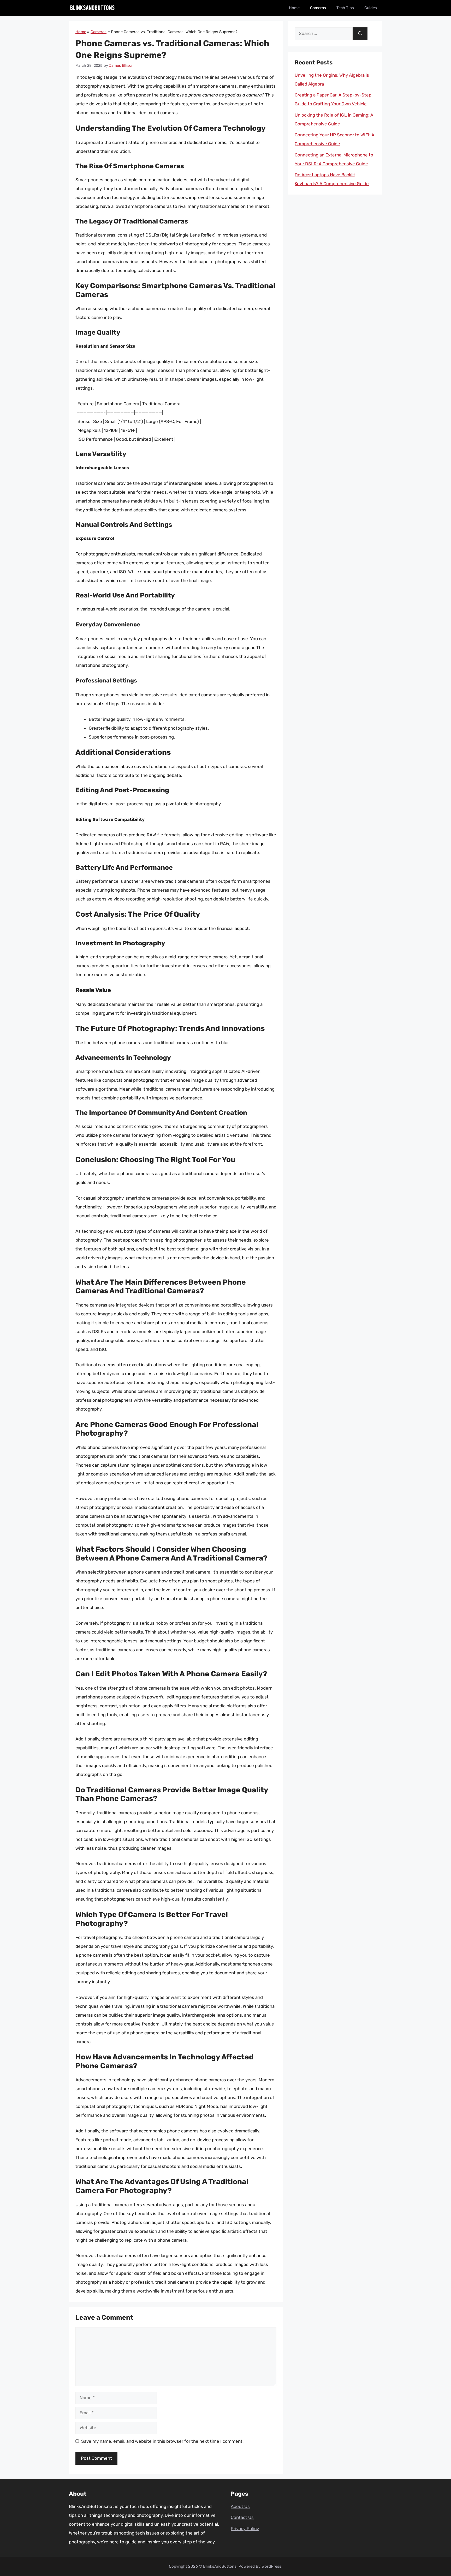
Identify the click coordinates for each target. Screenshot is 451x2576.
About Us (240, 2506)
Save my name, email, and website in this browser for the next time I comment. (162, 2441)
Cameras (318, 8)
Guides (371, 8)
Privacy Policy (245, 2529)
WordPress (271, 2566)
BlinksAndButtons (220, 2566)
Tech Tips (345, 8)
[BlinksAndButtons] (92, 8)
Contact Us (242, 2517)
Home (294, 8)
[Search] (360, 34)
